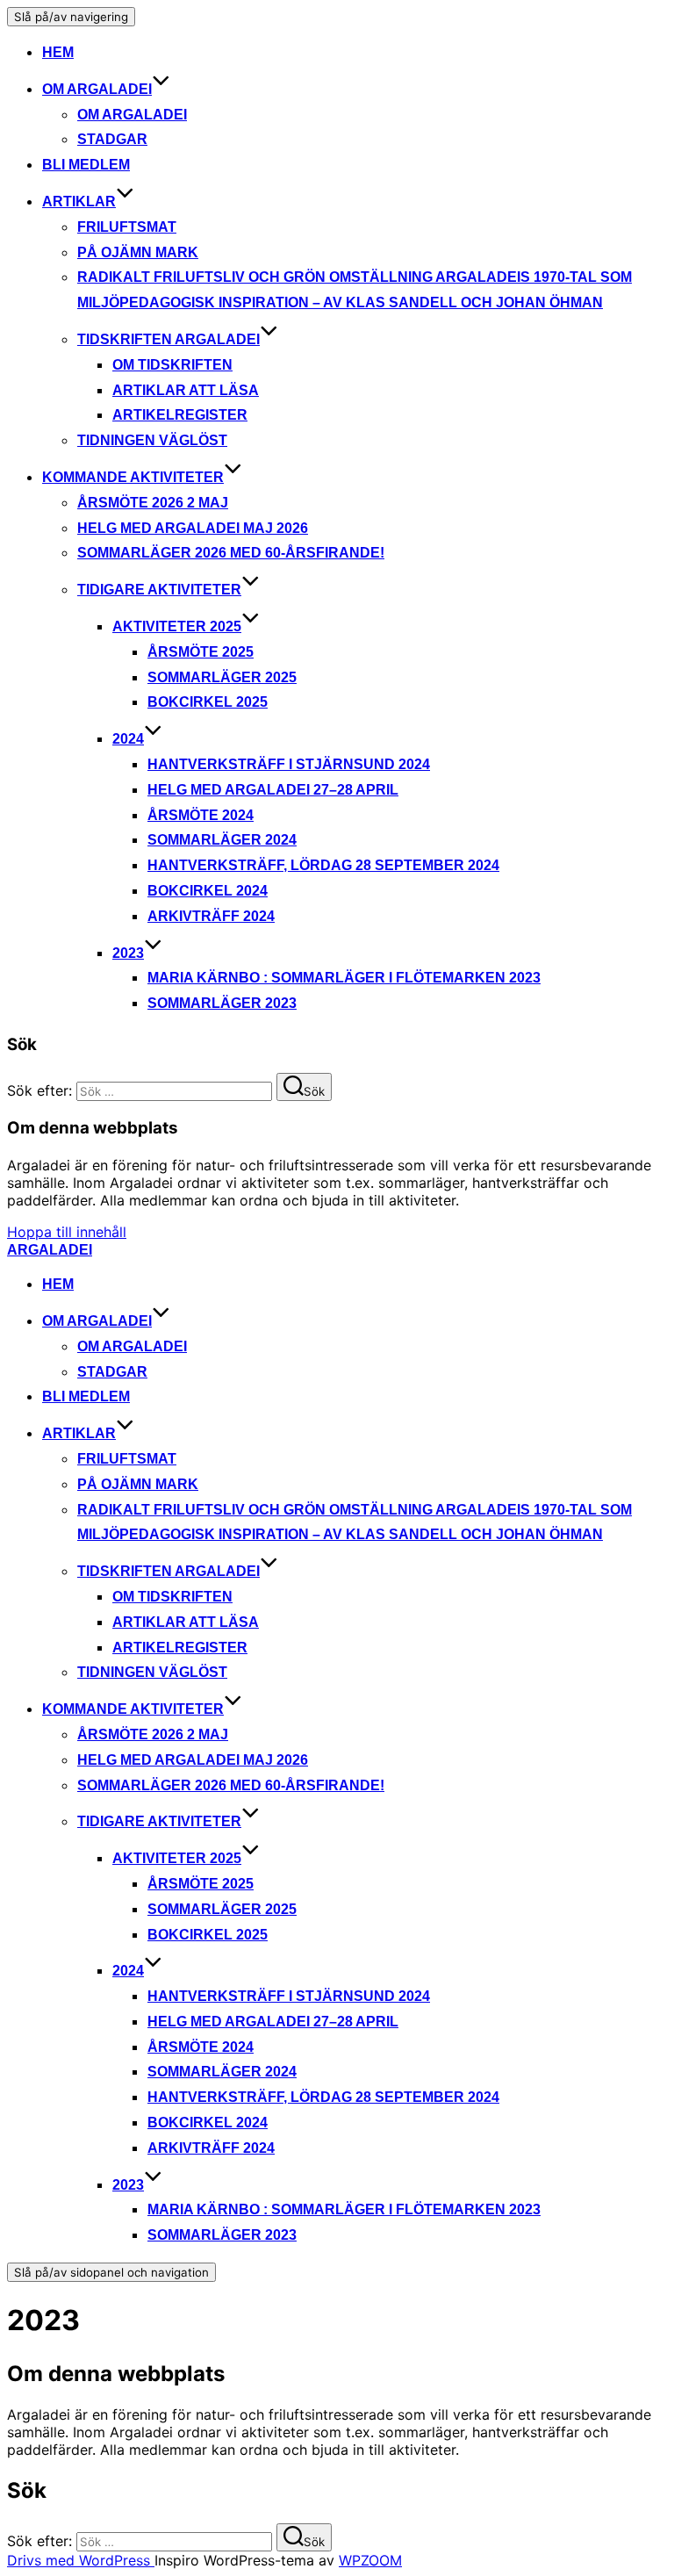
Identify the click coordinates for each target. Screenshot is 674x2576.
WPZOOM (370, 2560)
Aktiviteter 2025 (177, 626)
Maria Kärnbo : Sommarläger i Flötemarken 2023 (344, 978)
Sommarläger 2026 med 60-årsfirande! (231, 553)
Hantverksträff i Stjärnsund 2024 (289, 764)
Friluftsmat (127, 227)
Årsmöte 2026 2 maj (153, 503)
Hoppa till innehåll (67, 1232)
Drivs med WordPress (81, 2560)
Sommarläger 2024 (222, 840)
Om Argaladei (97, 89)
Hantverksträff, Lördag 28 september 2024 (323, 865)
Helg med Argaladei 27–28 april (273, 790)
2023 (128, 953)
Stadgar (112, 139)
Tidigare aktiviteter (159, 590)
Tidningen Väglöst (152, 440)
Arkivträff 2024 (211, 916)
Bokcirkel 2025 (208, 702)
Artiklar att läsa (186, 390)
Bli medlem (86, 165)
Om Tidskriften (172, 365)
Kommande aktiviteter (133, 477)
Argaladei (50, 1250)
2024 (128, 739)
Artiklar (79, 201)
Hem (58, 52)
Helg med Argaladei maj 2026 (193, 528)
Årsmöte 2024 (201, 815)
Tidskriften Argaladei (168, 339)
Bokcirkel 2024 (208, 891)
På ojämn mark (138, 252)
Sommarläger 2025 (222, 677)
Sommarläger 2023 (222, 1003)
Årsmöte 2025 (201, 652)
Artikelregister (180, 415)
